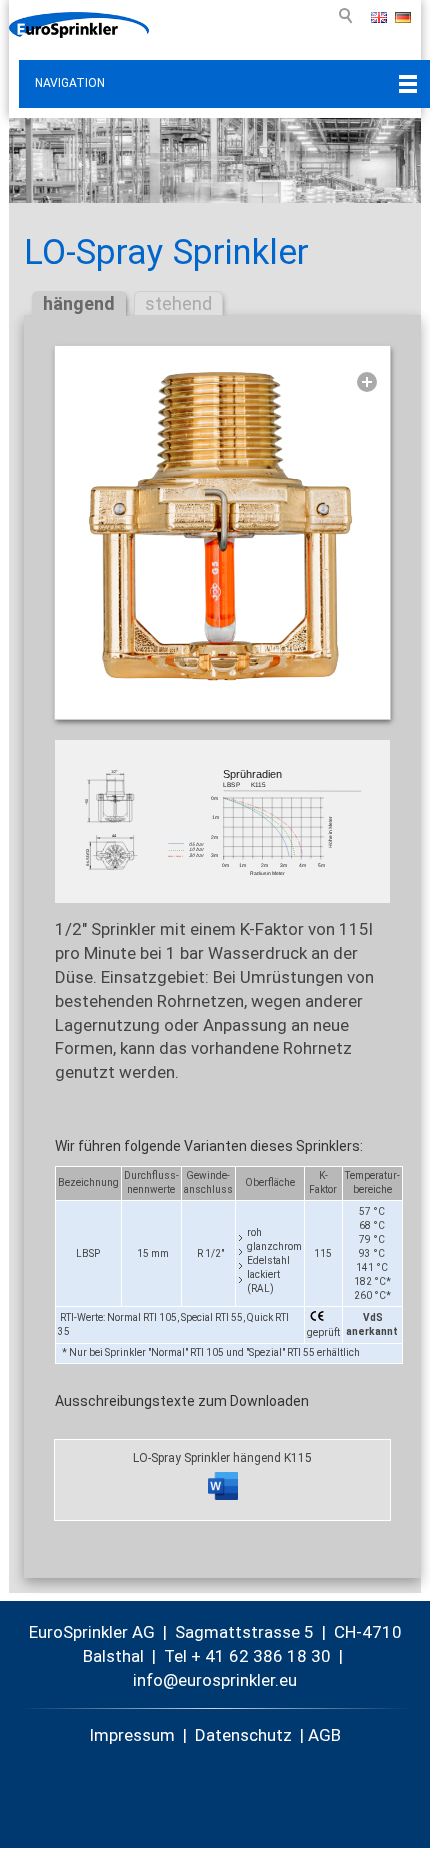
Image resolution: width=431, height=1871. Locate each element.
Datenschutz (243, 1735)
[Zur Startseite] (79, 25)
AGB (324, 1735)
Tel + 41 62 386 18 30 (247, 1656)
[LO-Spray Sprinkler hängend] (223, 527)
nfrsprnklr (206, 1680)
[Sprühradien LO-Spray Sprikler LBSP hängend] (223, 821)
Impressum (132, 1735)
